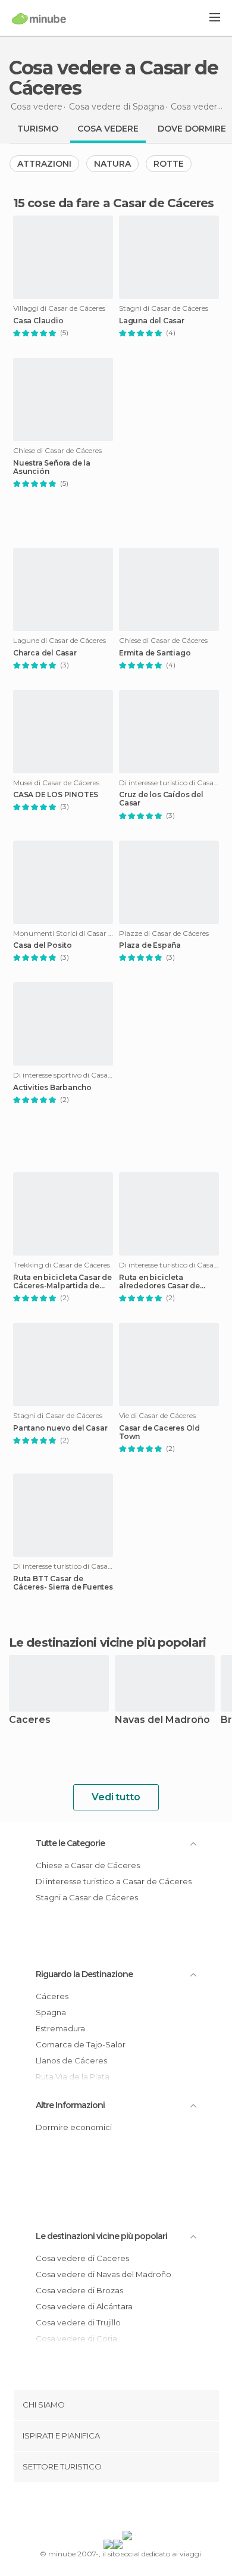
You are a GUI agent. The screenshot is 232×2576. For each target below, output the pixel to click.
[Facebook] (98, 2509)
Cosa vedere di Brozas (79, 2290)
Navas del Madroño (162, 1720)
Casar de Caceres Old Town (159, 1432)
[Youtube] (144, 2509)
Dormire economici (74, 2127)
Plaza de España (150, 945)
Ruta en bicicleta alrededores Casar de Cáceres (159, 1282)
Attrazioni (44, 164)
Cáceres (52, 1996)
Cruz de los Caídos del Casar (161, 799)
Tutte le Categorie (70, 1843)
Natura (112, 164)
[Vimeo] (128, 2509)
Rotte (169, 164)
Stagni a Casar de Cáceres (87, 1897)
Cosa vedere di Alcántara (84, 2306)
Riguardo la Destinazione (84, 1974)
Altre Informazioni (70, 2105)
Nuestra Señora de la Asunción (52, 467)
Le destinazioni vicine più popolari (108, 1643)
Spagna (51, 2012)
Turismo (38, 129)
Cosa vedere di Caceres (82, 2258)
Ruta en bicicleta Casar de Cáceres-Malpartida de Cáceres (62, 1282)
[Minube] (39, 18)
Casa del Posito (43, 945)
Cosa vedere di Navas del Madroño (104, 2274)
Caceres (30, 1720)
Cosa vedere (108, 129)
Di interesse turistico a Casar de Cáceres (114, 1881)
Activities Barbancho (52, 1088)
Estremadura (60, 2028)
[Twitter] (113, 2509)
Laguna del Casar (152, 321)
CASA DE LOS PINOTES (56, 795)
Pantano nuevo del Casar (60, 1428)
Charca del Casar (45, 653)
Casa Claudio (38, 321)
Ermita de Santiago (155, 653)
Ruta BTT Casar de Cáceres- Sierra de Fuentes (63, 1583)
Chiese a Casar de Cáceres (88, 1865)
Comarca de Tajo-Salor (81, 2044)
